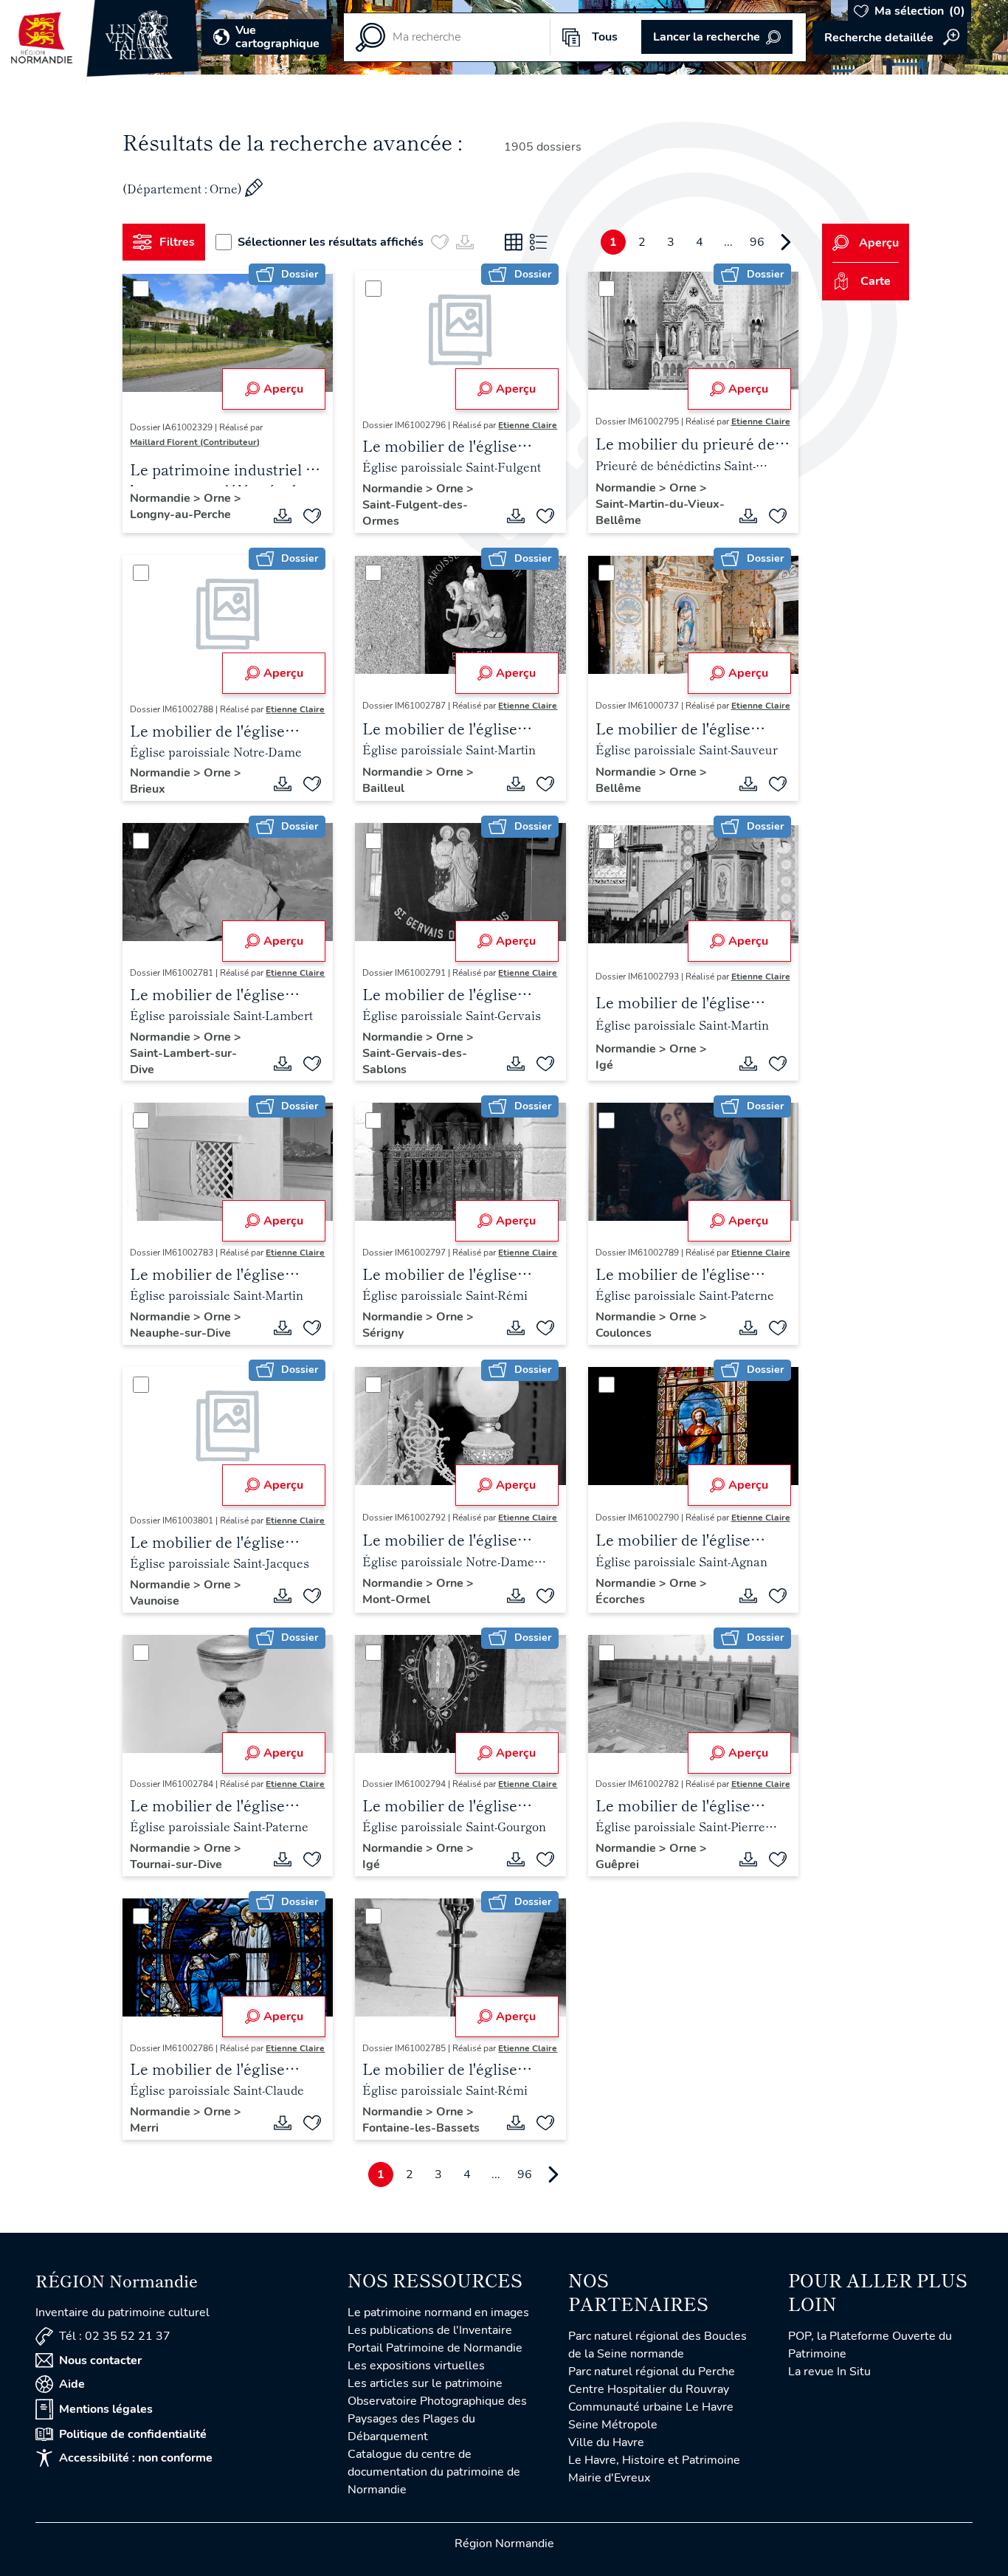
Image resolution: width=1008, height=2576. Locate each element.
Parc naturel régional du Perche (652, 2372)
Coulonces (624, 1333)
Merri (144, 2128)
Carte (876, 281)
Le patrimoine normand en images (438, 2312)
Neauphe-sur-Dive (180, 1333)
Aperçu (283, 389)
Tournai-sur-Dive (176, 1864)
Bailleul (383, 788)
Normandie (162, 498)
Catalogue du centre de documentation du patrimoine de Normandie (434, 2472)
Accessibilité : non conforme (136, 2458)
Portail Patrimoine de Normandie (435, 2348)
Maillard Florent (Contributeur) (195, 442)
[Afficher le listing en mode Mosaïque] (514, 242)
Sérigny (383, 1333)
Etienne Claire (528, 425)
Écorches (620, 1599)
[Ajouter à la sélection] (312, 516)
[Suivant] (786, 242)
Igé (604, 1065)
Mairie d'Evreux (609, 2478)
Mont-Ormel (396, 1599)
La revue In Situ (829, 2372)
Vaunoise (155, 1601)
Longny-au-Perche (180, 514)
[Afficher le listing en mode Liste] (539, 242)
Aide (72, 2384)
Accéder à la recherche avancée (890, 38)
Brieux (148, 789)
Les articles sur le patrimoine (425, 2383)
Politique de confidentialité (133, 2434)
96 (757, 242)
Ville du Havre (606, 2442)
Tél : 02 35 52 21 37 (115, 2336)
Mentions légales (106, 2409)
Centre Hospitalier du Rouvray (649, 2389)
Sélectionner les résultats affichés (331, 242)
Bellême (618, 788)
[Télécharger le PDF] (283, 516)
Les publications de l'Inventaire (430, 2330)
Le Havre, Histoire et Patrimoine (654, 2460)
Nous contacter (100, 2360)
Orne (219, 498)
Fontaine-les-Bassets (421, 2128)
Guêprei (617, 1864)
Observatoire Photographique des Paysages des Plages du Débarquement (437, 2419)
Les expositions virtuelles (416, 2366)
